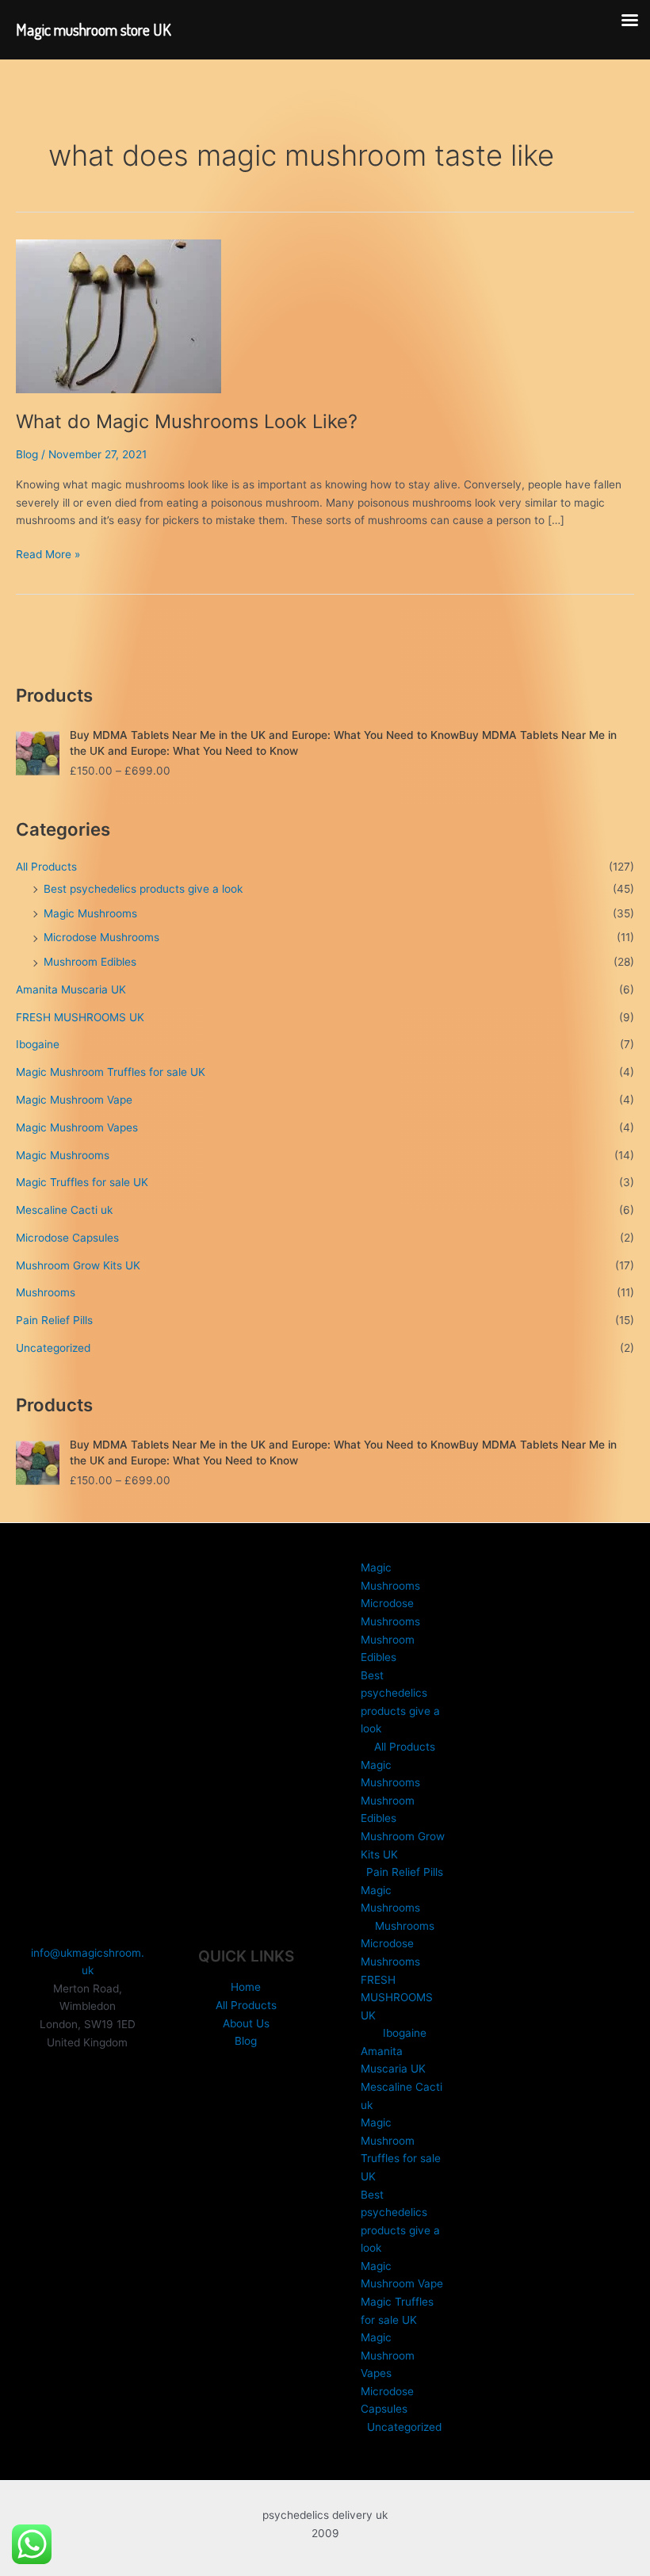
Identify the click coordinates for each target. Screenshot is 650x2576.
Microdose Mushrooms (101, 937)
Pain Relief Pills (54, 1320)
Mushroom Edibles (90, 962)
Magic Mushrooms (90, 913)
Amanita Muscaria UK (71, 989)
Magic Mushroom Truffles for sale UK (111, 1072)
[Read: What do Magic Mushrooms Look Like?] (119, 316)
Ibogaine (38, 1044)
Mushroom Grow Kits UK (78, 1265)
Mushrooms (46, 1292)
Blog (27, 454)
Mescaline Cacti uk (64, 1210)
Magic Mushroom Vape (74, 1100)
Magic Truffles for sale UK (82, 1182)
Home (246, 1987)
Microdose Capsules (67, 1238)
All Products (46, 867)
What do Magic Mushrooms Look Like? (187, 421)
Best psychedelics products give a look (143, 889)
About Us (246, 2023)
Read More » (48, 555)
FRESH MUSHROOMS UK (80, 1017)
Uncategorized (53, 1348)
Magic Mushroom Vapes (77, 1127)
